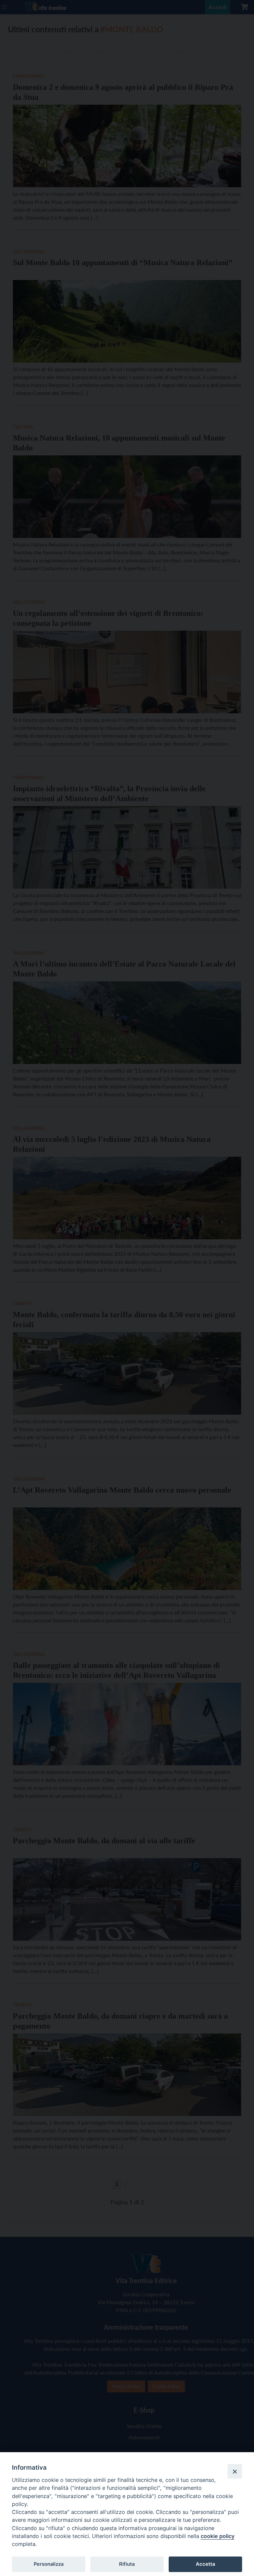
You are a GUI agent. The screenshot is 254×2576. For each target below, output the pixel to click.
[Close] (235, 2471)
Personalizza (49, 2564)
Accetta (205, 2564)
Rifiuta (127, 2564)
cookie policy (218, 2536)
